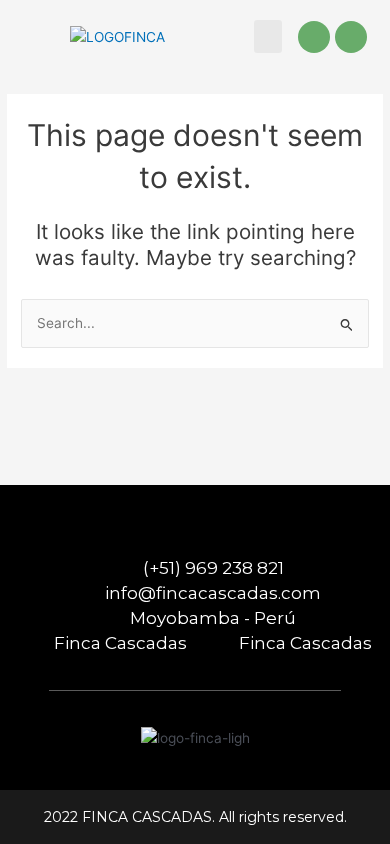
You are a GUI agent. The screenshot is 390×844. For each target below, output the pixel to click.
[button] (268, 36)
